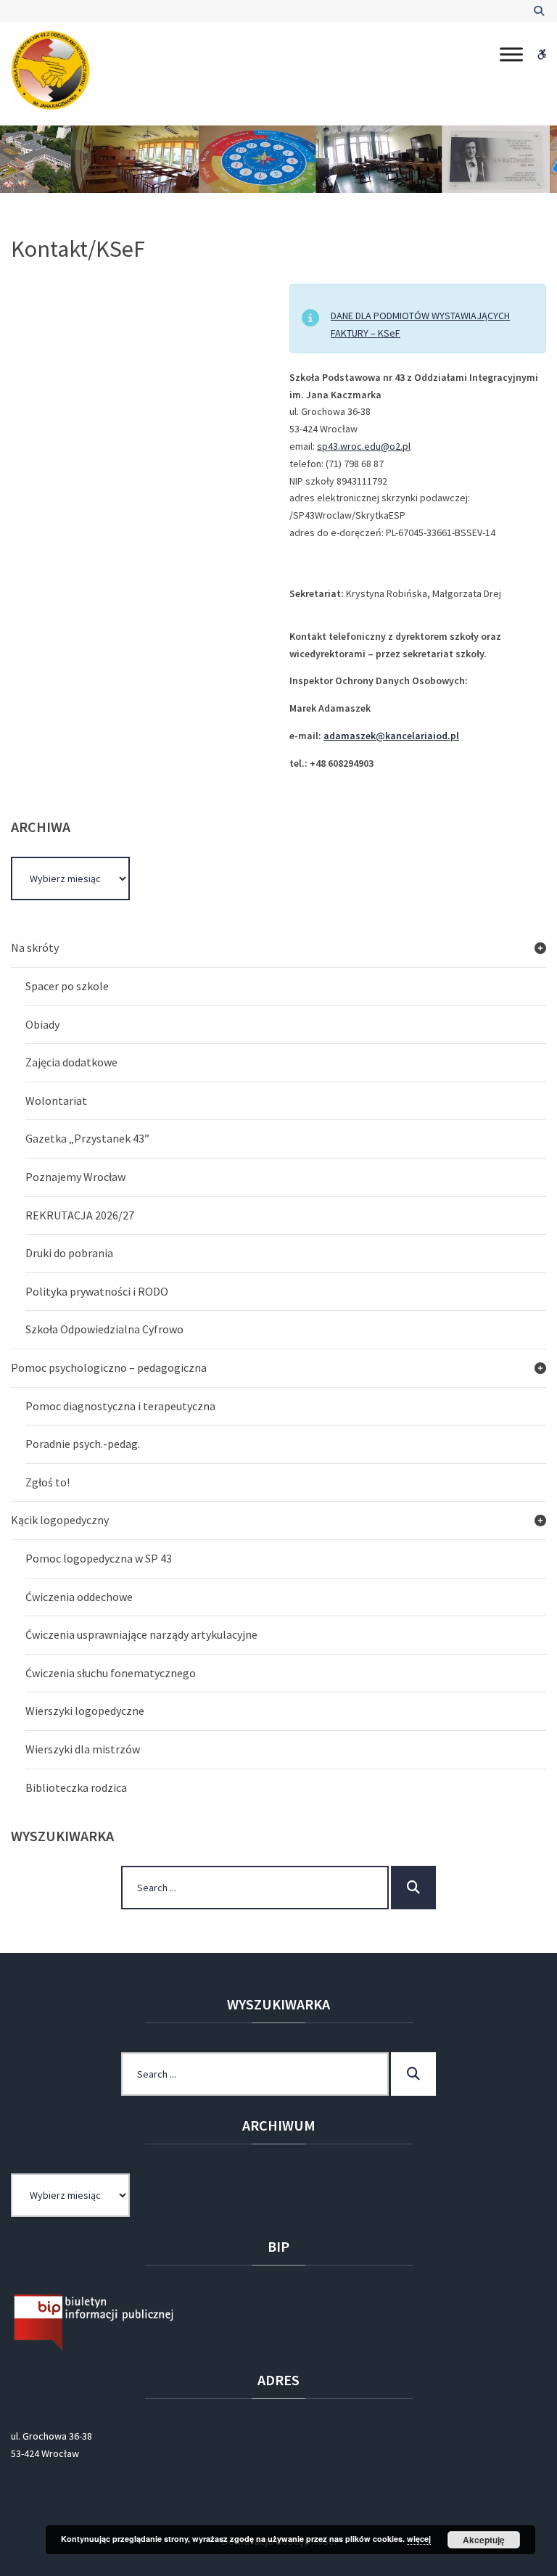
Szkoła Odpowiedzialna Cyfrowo (104, 1329)
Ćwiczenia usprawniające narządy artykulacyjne (141, 1634)
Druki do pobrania (69, 1253)
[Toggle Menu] (511, 54)
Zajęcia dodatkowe (71, 1062)
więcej (419, 2539)
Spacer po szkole (67, 986)
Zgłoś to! (48, 1482)
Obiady (42, 1024)
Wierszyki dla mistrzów (83, 1749)
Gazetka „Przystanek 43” (87, 1138)
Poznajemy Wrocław (75, 1177)
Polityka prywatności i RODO (97, 1291)
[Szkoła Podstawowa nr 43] (51, 70)
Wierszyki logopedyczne (85, 1711)
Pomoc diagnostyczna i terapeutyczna (120, 1406)
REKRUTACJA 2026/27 (80, 1215)
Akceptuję (484, 2540)
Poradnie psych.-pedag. (83, 1444)
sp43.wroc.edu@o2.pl (364, 446)
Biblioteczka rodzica (76, 1787)
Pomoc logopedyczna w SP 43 (99, 1558)
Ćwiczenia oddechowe (79, 1597)
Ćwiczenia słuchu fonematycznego (111, 1673)
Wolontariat (56, 1100)
